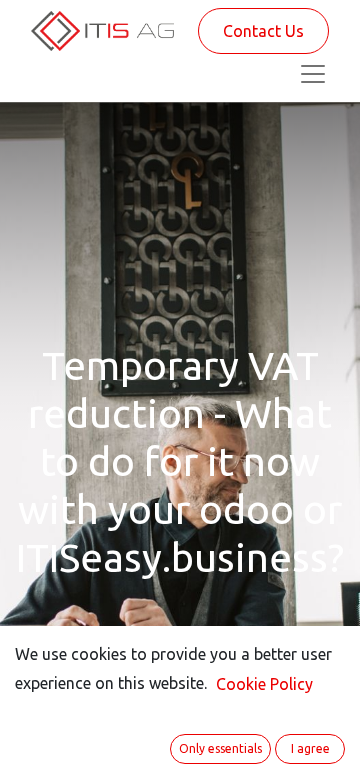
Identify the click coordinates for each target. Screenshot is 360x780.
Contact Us (263, 31)
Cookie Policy (264, 684)
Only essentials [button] (220, 748)
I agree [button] (310, 748)
